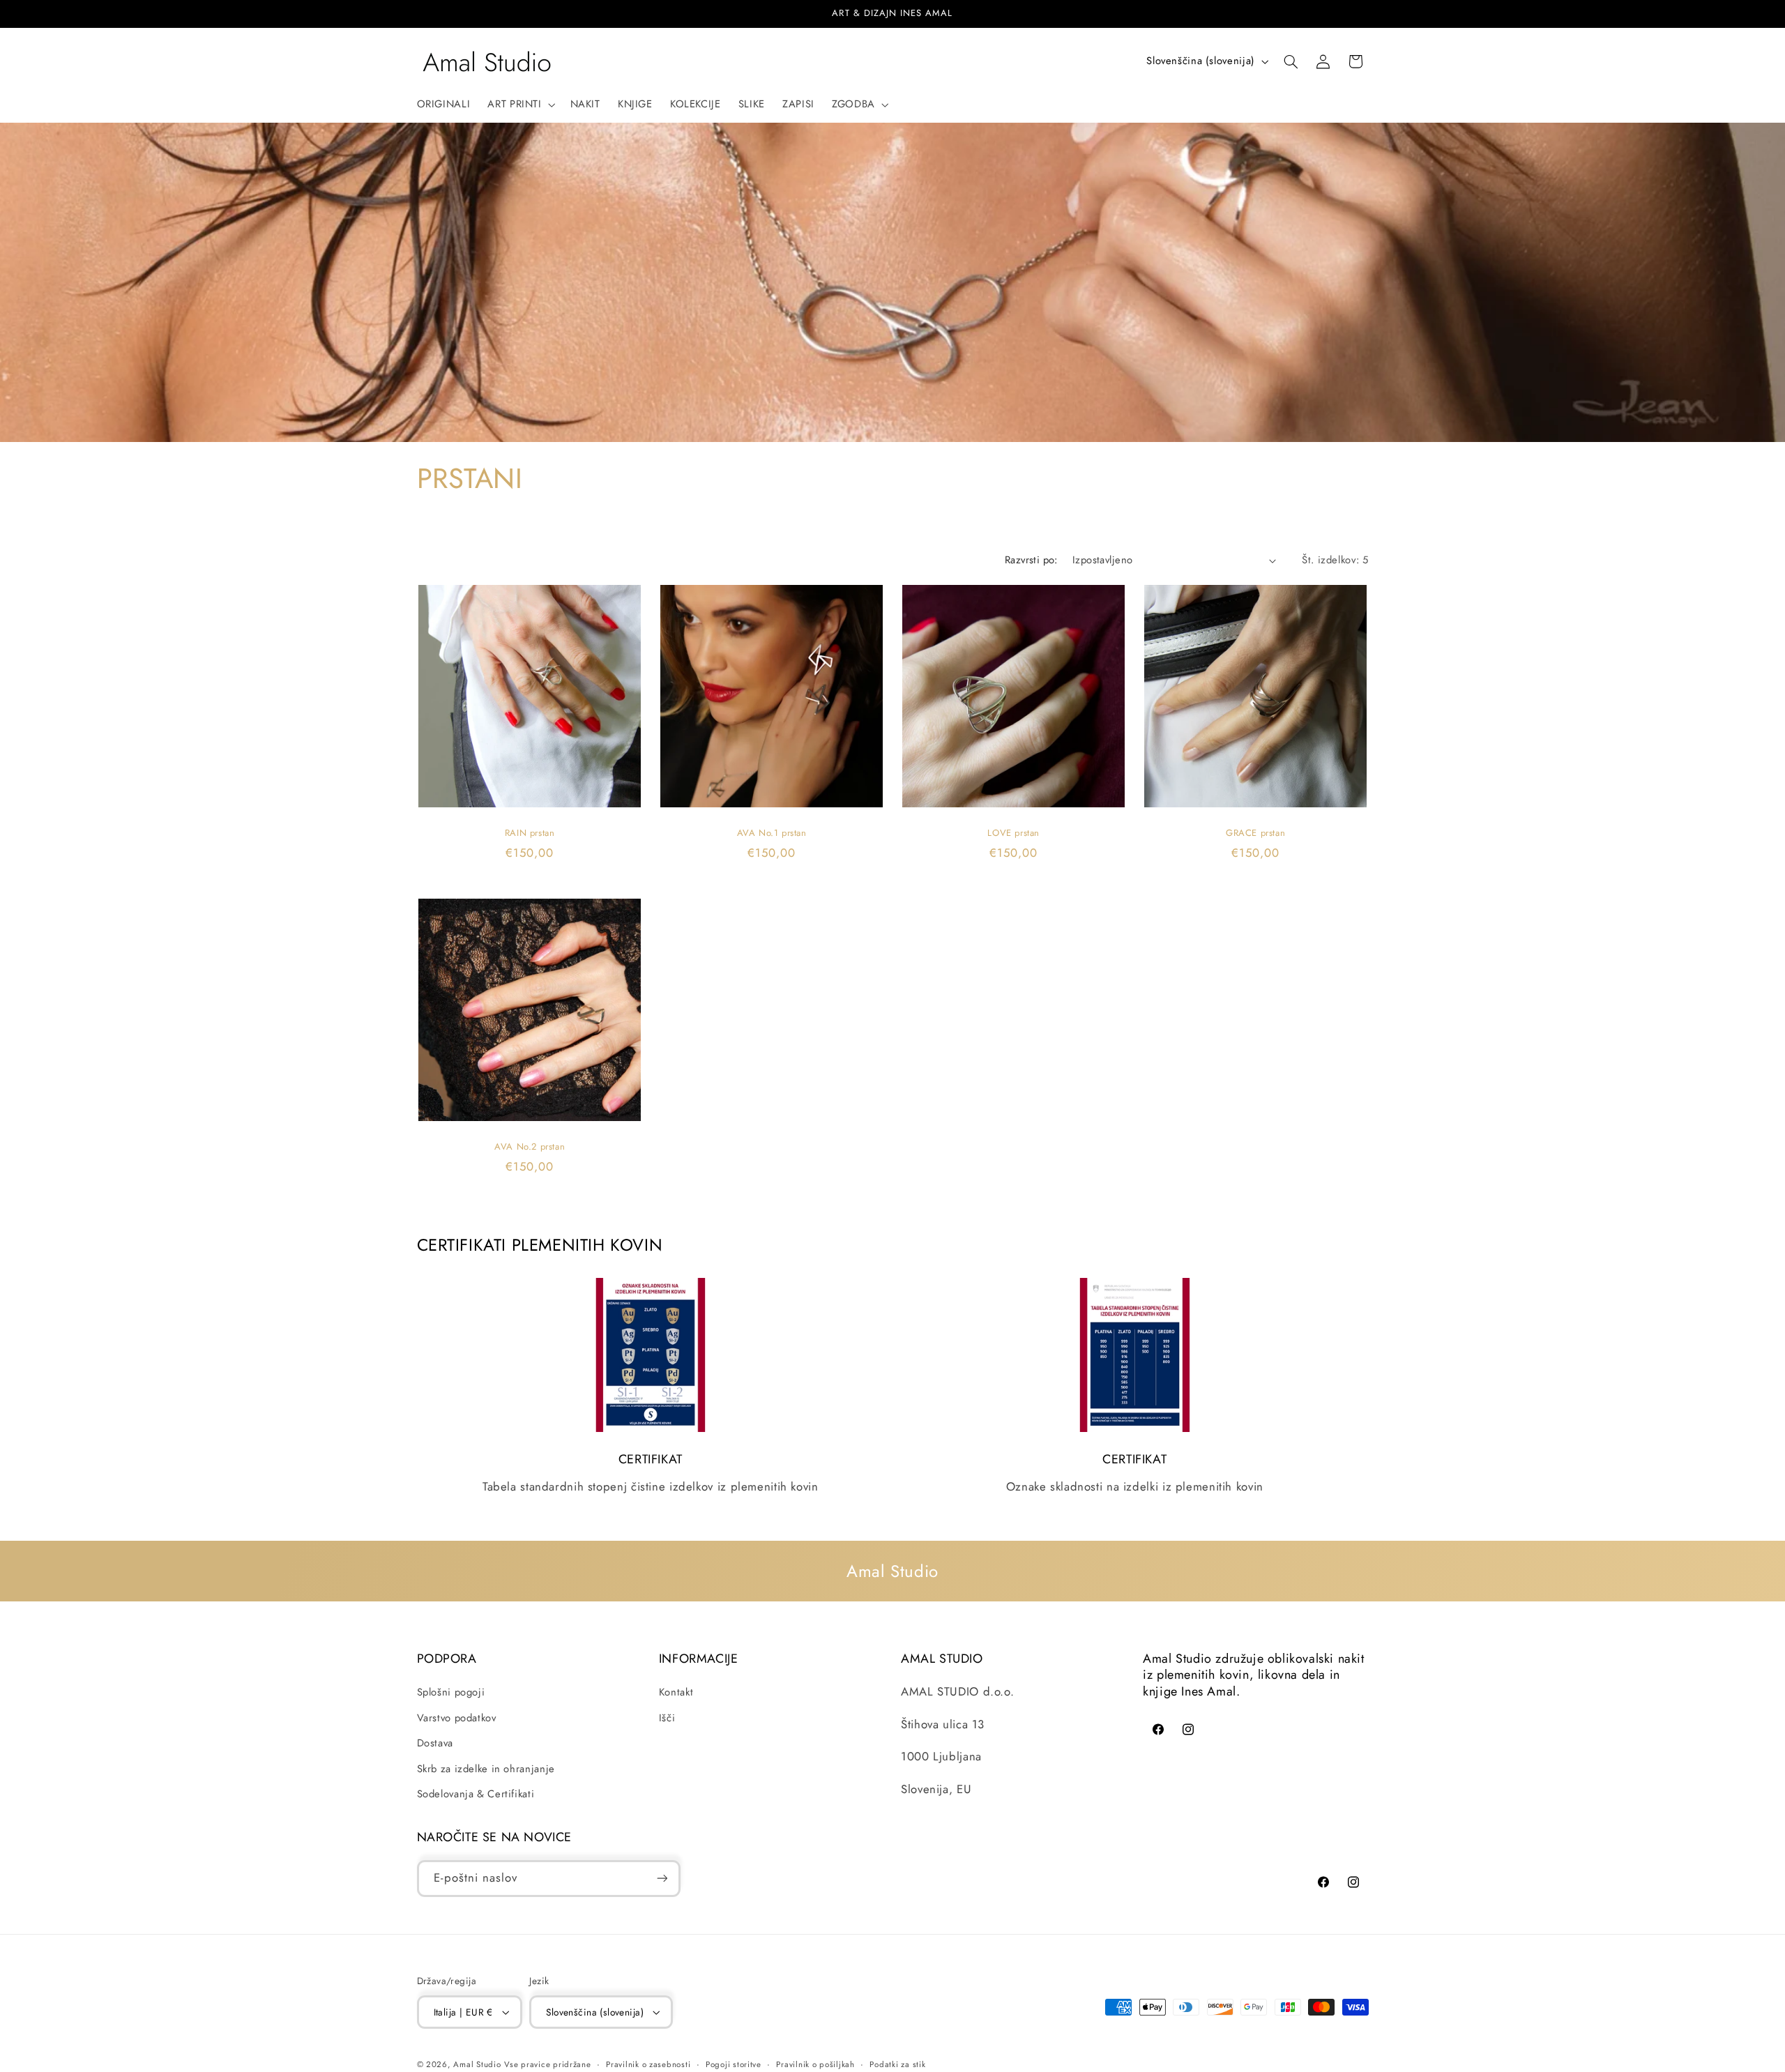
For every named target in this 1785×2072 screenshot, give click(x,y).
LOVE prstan (1013, 833)
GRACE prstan (1255, 833)
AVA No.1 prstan (771, 833)
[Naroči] (662, 1879)
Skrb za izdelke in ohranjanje (486, 1769)
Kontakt (676, 1692)
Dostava (435, 1743)
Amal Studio (477, 2064)
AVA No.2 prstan (530, 1147)
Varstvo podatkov (457, 1718)
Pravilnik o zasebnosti (648, 2064)
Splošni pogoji (451, 1692)
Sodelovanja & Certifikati (476, 1794)
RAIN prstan (529, 833)
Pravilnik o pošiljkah (815, 2064)
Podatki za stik (897, 2064)
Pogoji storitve (734, 2064)
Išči (667, 1718)
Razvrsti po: (1031, 560)
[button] (520, 105)
